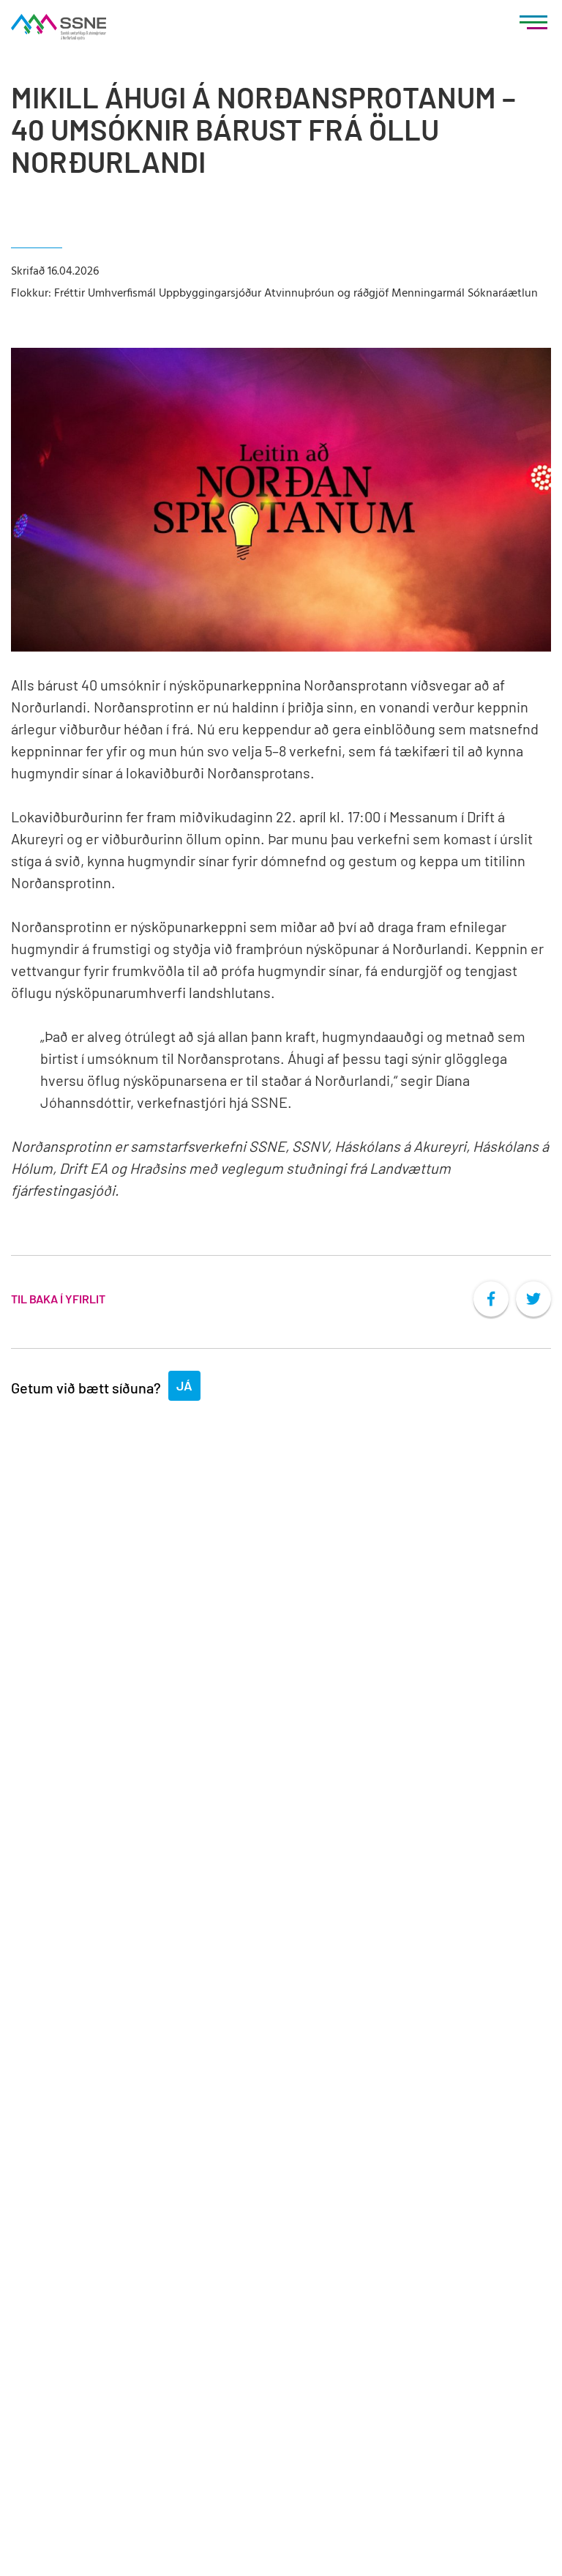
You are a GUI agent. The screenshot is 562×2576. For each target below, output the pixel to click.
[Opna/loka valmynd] (533, 26)
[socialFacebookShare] (491, 1299)
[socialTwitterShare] (533, 1299)
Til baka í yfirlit (58, 1299)
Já (184, 1385)
